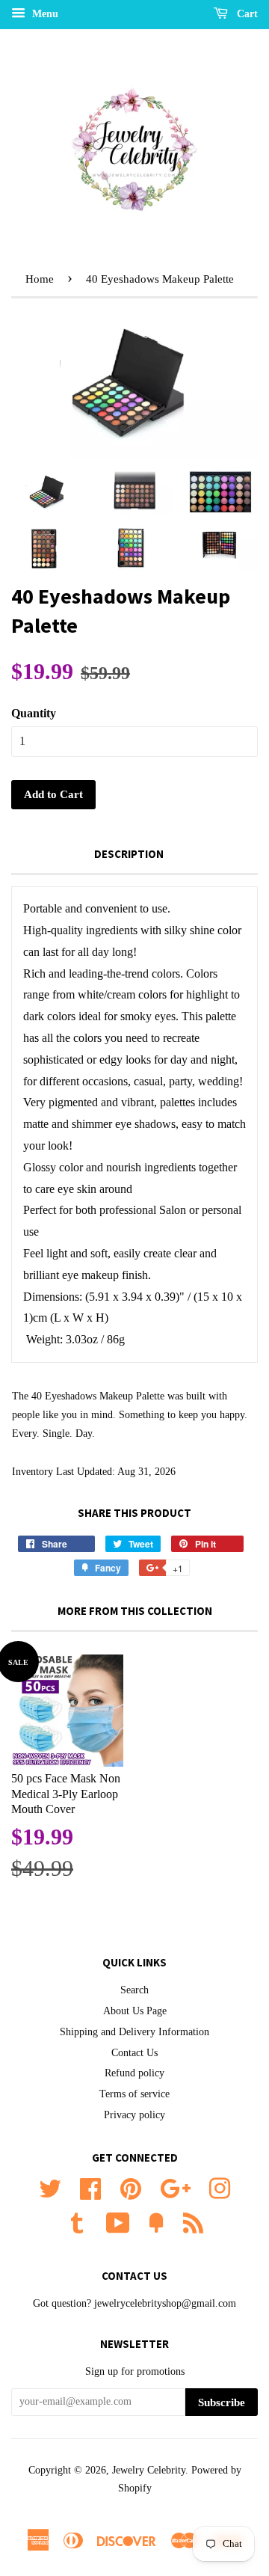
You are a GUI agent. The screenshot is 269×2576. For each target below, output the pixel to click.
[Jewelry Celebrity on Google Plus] (175, 2187)
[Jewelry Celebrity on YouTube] (118, 2222)
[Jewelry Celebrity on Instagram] (220, 2187)
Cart (246, 14)
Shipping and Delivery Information (134, 2032)
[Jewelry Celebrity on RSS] (193, 2222)
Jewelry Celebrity (149, 2470)
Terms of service (134, 2094)
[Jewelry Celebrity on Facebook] (90, 2187)
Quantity (34, 713)
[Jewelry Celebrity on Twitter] (50, 2187)
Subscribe (222, 2402)
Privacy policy (134, 2115)
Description (129, 854)
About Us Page (135, 2011)
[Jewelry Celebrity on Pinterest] (131, 2187)
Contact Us (134, 2053)
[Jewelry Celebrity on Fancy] (156, 2222)
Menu (44, 14)
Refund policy (134, 2073)
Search (134, 1990)
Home (40, 279)
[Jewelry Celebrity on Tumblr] (77, 2222)
